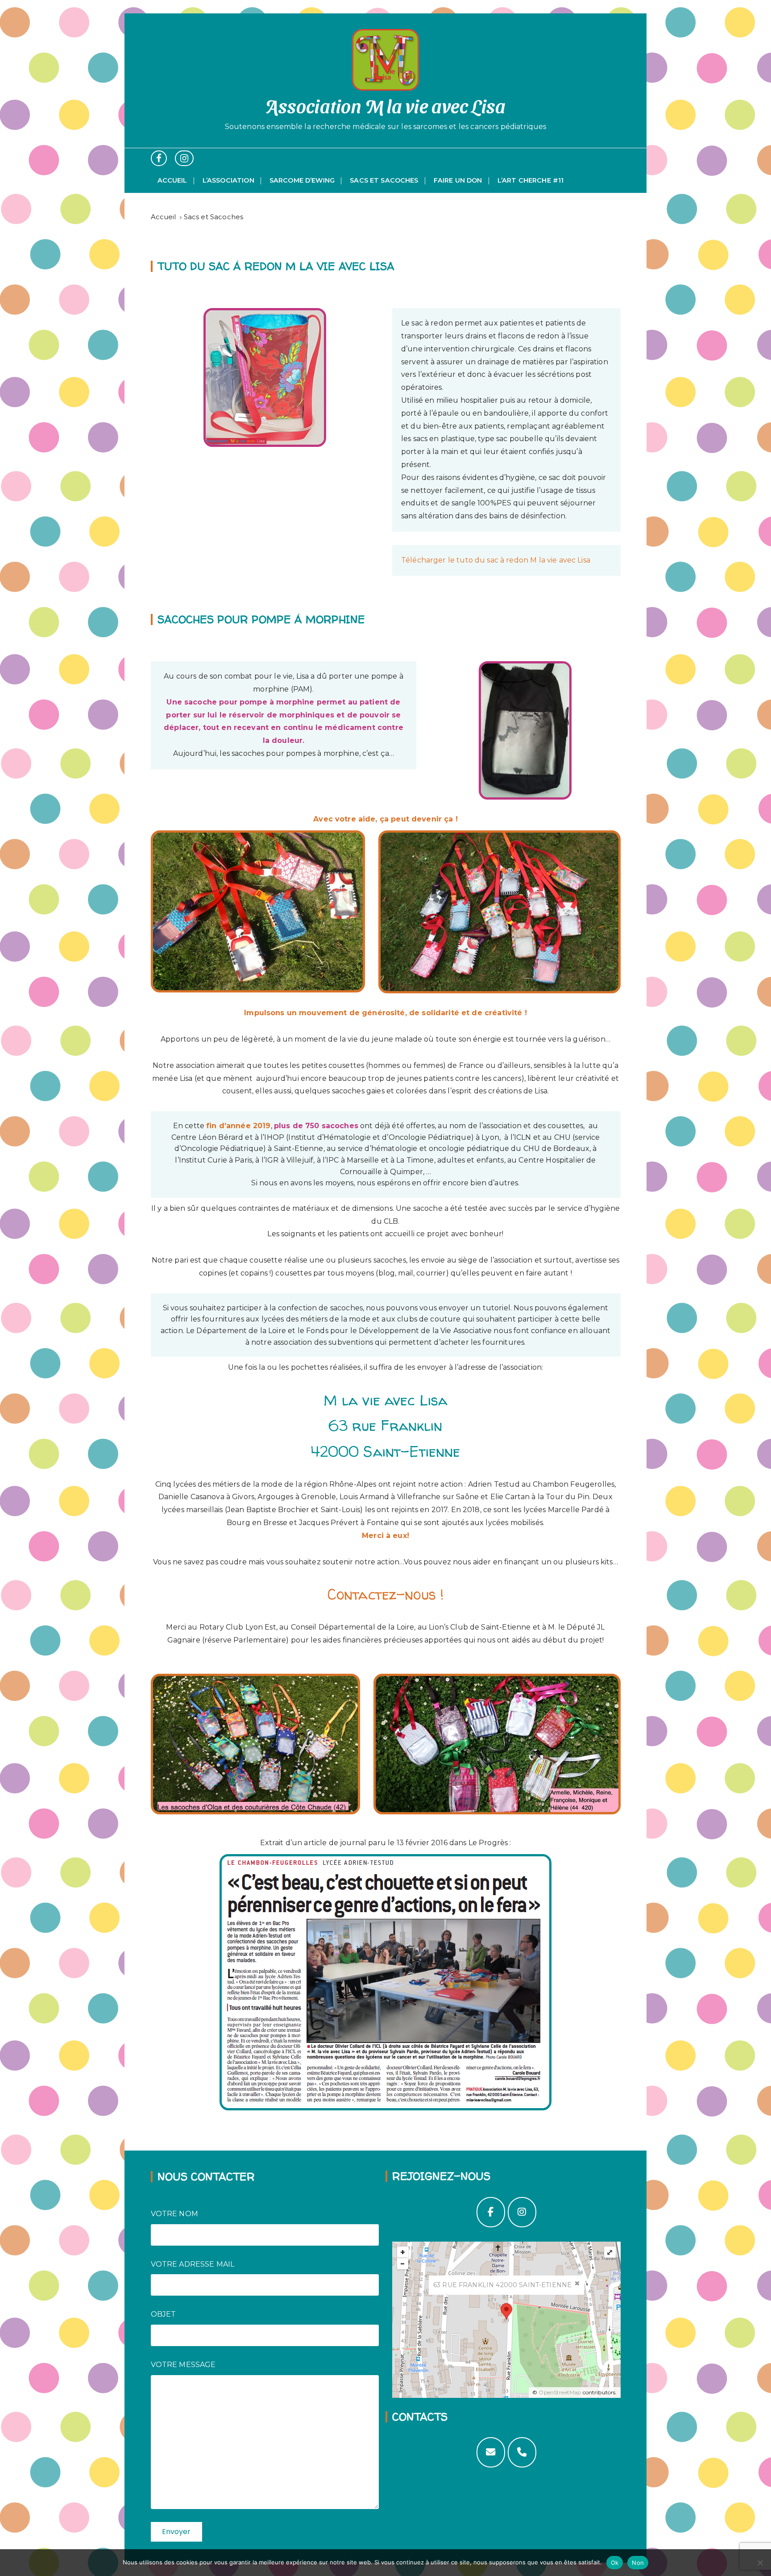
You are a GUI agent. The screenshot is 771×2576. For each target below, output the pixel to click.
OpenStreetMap (560, 2392)
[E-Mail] (491, 2452)
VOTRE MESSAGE (183, 2365)
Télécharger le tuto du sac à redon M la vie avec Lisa (496, 560)
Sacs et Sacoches (384, 180)
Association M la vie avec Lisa (386, 105)
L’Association (228, 180)
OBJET (164, 2314)
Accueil (172, 180)
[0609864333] (522, 2452)
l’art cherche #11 (531, 180)
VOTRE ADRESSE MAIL (193, 2264)
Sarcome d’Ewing (302, 180)
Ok (615, 2563)
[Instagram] (522, 2212)
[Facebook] (491, 2212)
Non (638, 2563)
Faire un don (458, 180)
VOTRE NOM (174, 2214)
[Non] (760, 2563)
